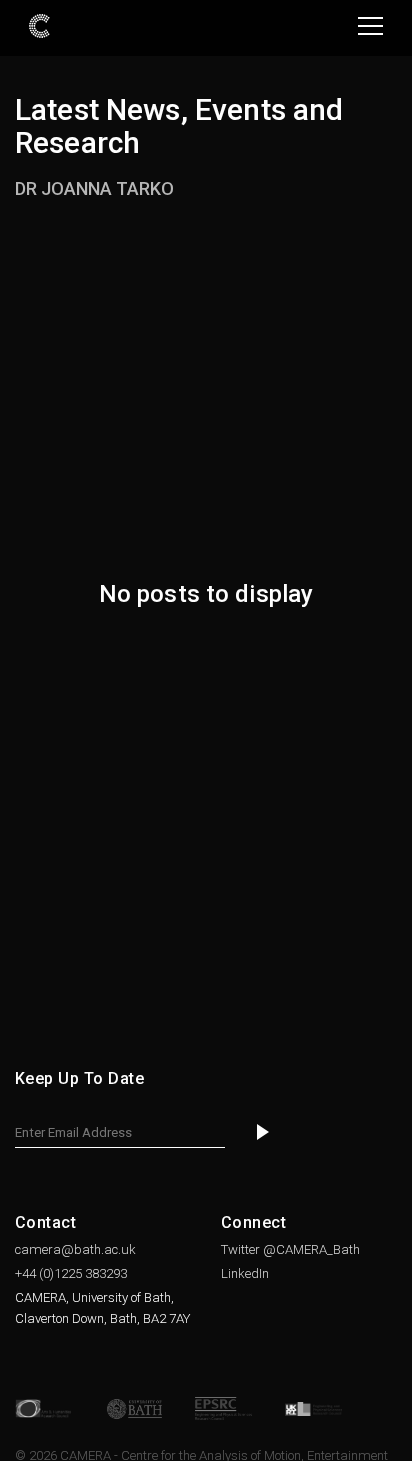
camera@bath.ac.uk (75, 1249)
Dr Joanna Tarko (94, 188)
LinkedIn (245, 1273)
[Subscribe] (263, 1132)
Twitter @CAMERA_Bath (290, 1249)
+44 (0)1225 (71, 1273)
